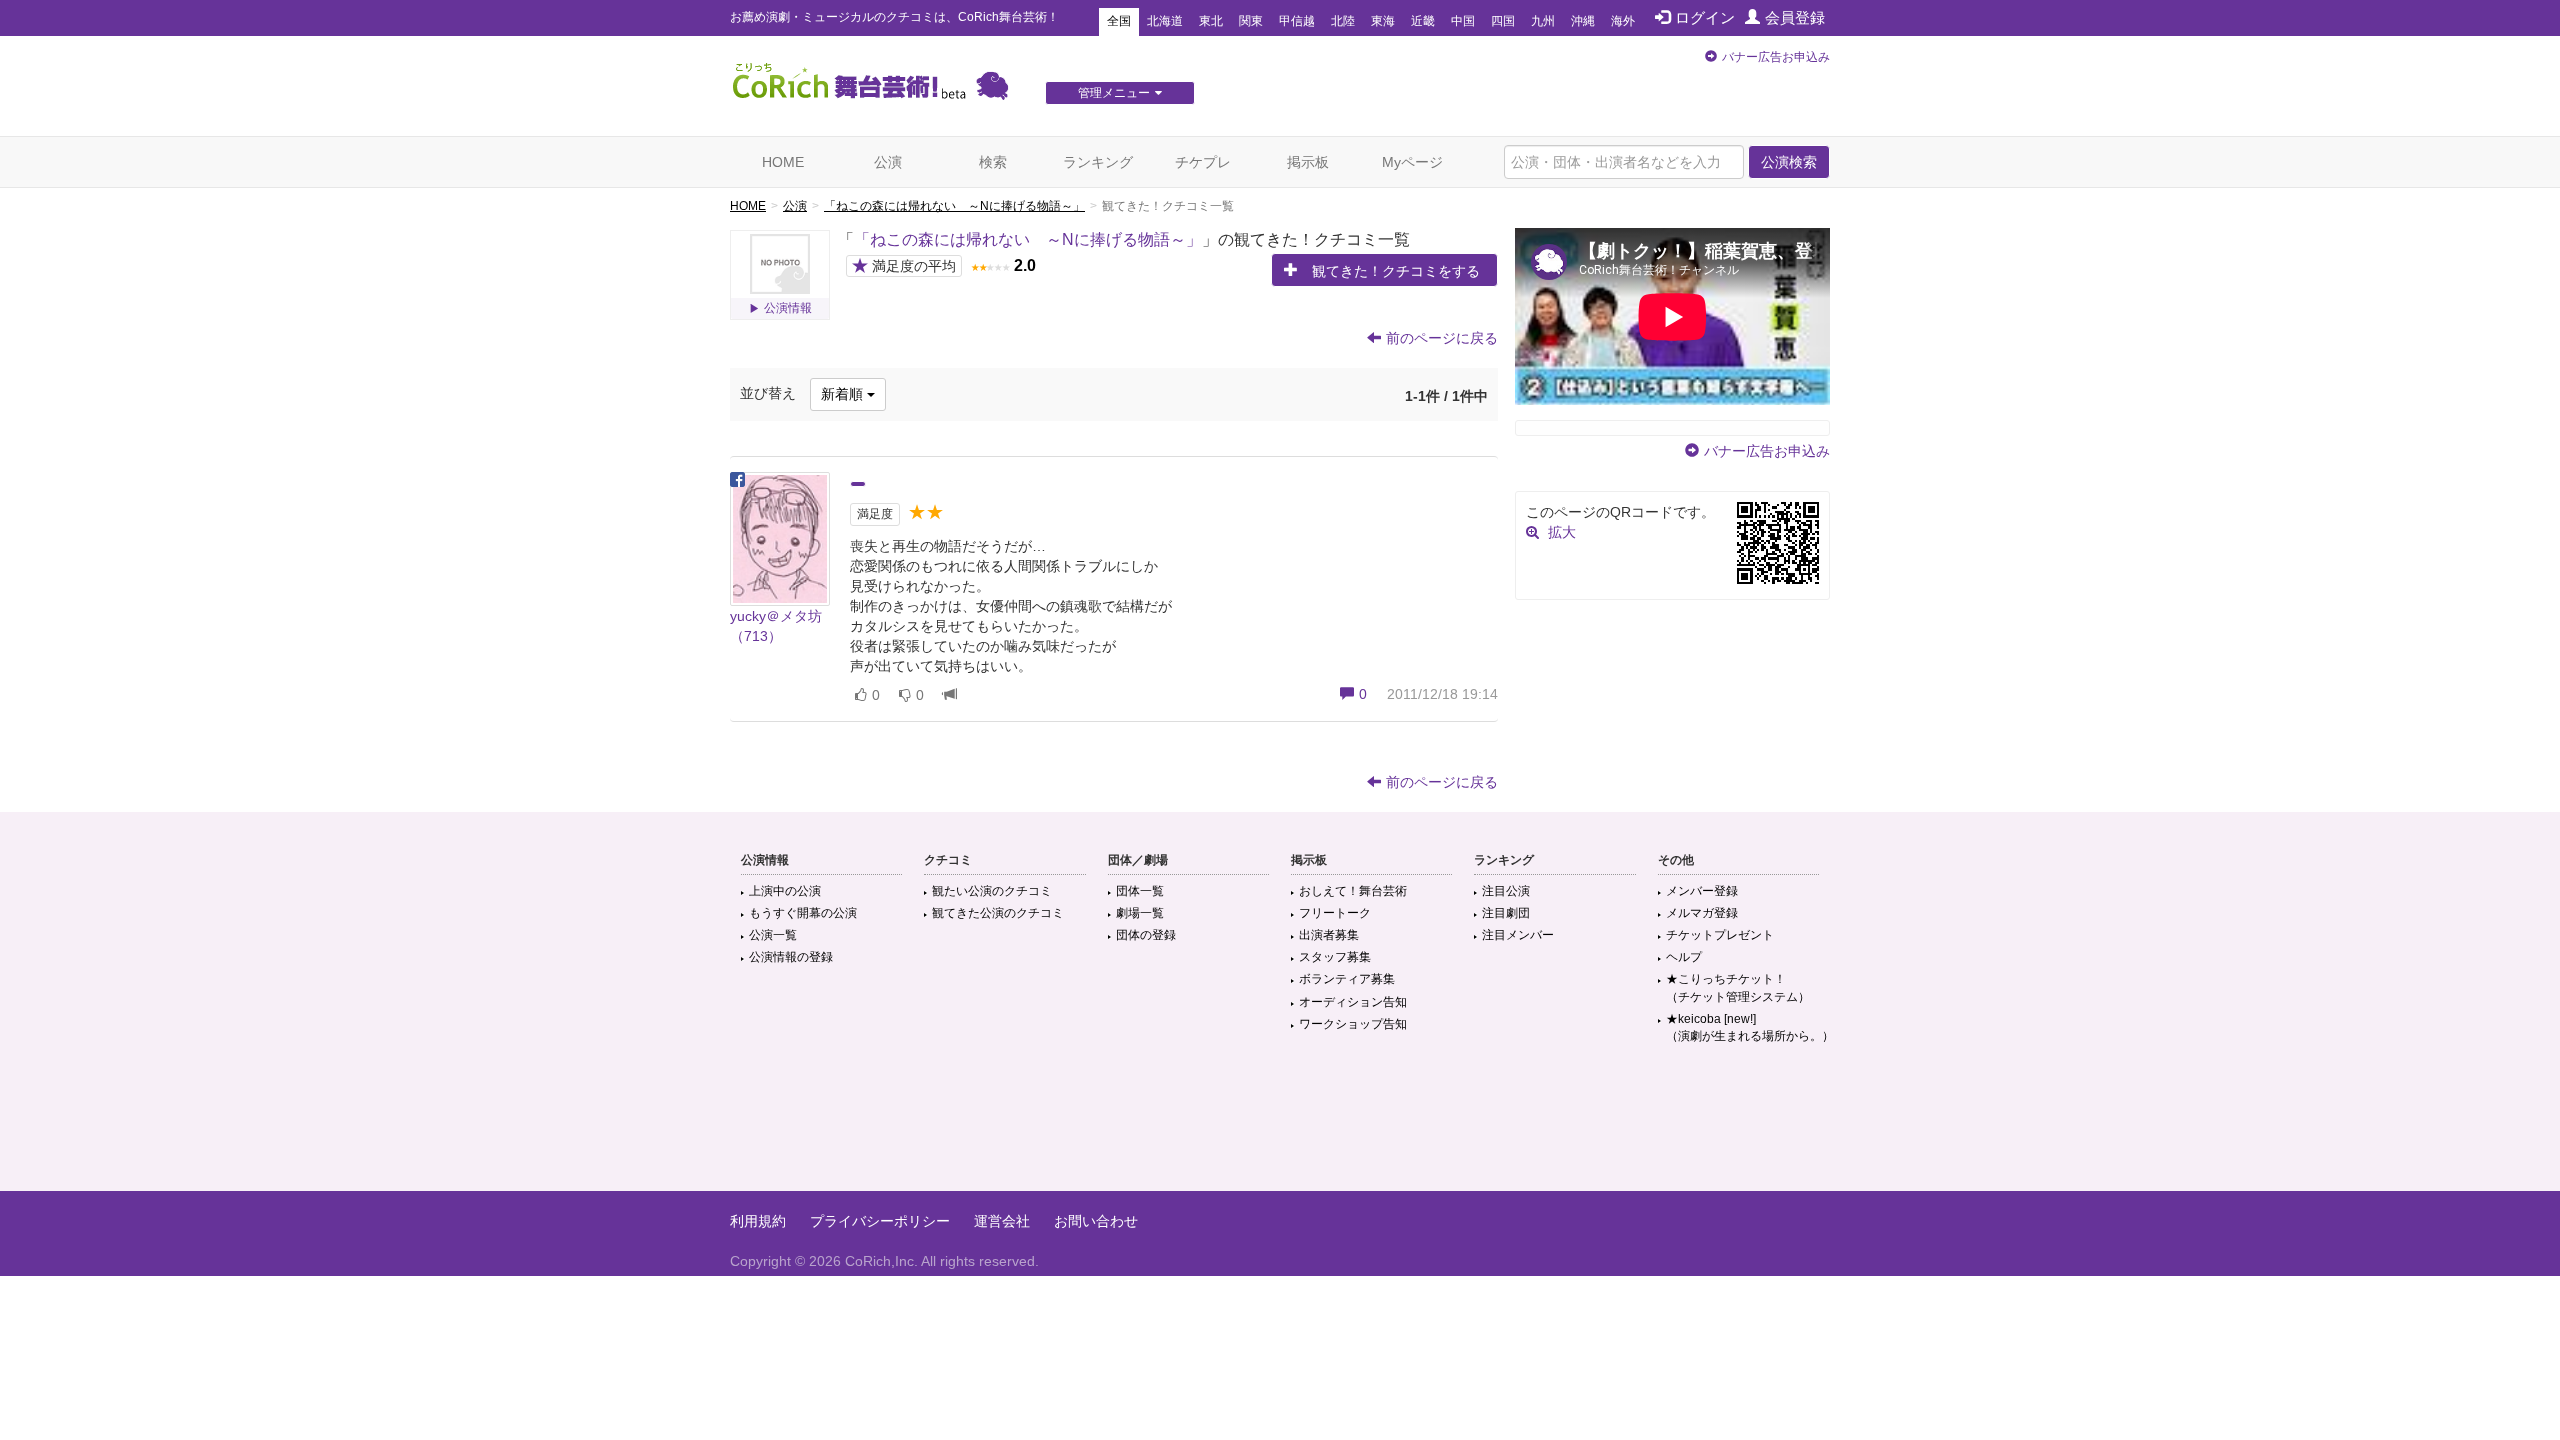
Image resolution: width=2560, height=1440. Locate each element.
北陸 (1343, 21)
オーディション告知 (1353, 1002)
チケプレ (1203, 162)
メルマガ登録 (1702, 913)
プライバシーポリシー (880, 1221)
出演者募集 (1329, 935)
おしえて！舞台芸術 (1353, 891)
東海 (1383, 21)
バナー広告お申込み (1776, 57)
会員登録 (1795, 17)
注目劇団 (1506, 913)
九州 (1543, 21)
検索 (993, 162)
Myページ (1412, 162)
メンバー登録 (1702, 891)
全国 (1119, 21)
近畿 (1423, 21)
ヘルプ (1684, 957)
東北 (1211, 21)
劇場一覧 (1140, 913)
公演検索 (1789, 162)
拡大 (1562, 532)
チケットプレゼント (1720, 935)
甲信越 (1297, 21)
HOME (783, 162)
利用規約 (758, 1221)
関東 (1251, 21)
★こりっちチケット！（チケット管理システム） (1738, 987)
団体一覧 (1140, 891)
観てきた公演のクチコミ (998, 913)
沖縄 (1583, 21)
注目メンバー (1518, 935)
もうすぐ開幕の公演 (803, 913)
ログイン (1705, 17)
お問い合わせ (1096, 1221)
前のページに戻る (1442, 338)
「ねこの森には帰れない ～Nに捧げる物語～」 (954, 206)
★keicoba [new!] (1750, 1027)
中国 (1463, 21)
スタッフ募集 (1335, 957)
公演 (888, 162)
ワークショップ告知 (1353, 1024)
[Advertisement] (1280, 1126)
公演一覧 (773, 935)
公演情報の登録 (791, 957)
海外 (1623, 21)
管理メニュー (1114, 93)
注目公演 (1506, 891)
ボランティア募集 (1347, 979)
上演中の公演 (785, 891)
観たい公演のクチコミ (992, 891)
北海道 (1165, 21)
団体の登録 (1146, 935)
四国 (1503, 21)
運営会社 (1002, 1221)
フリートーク (1335, 913)
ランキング (1098, 162)
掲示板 (1308, 162)
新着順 (844, 394)
